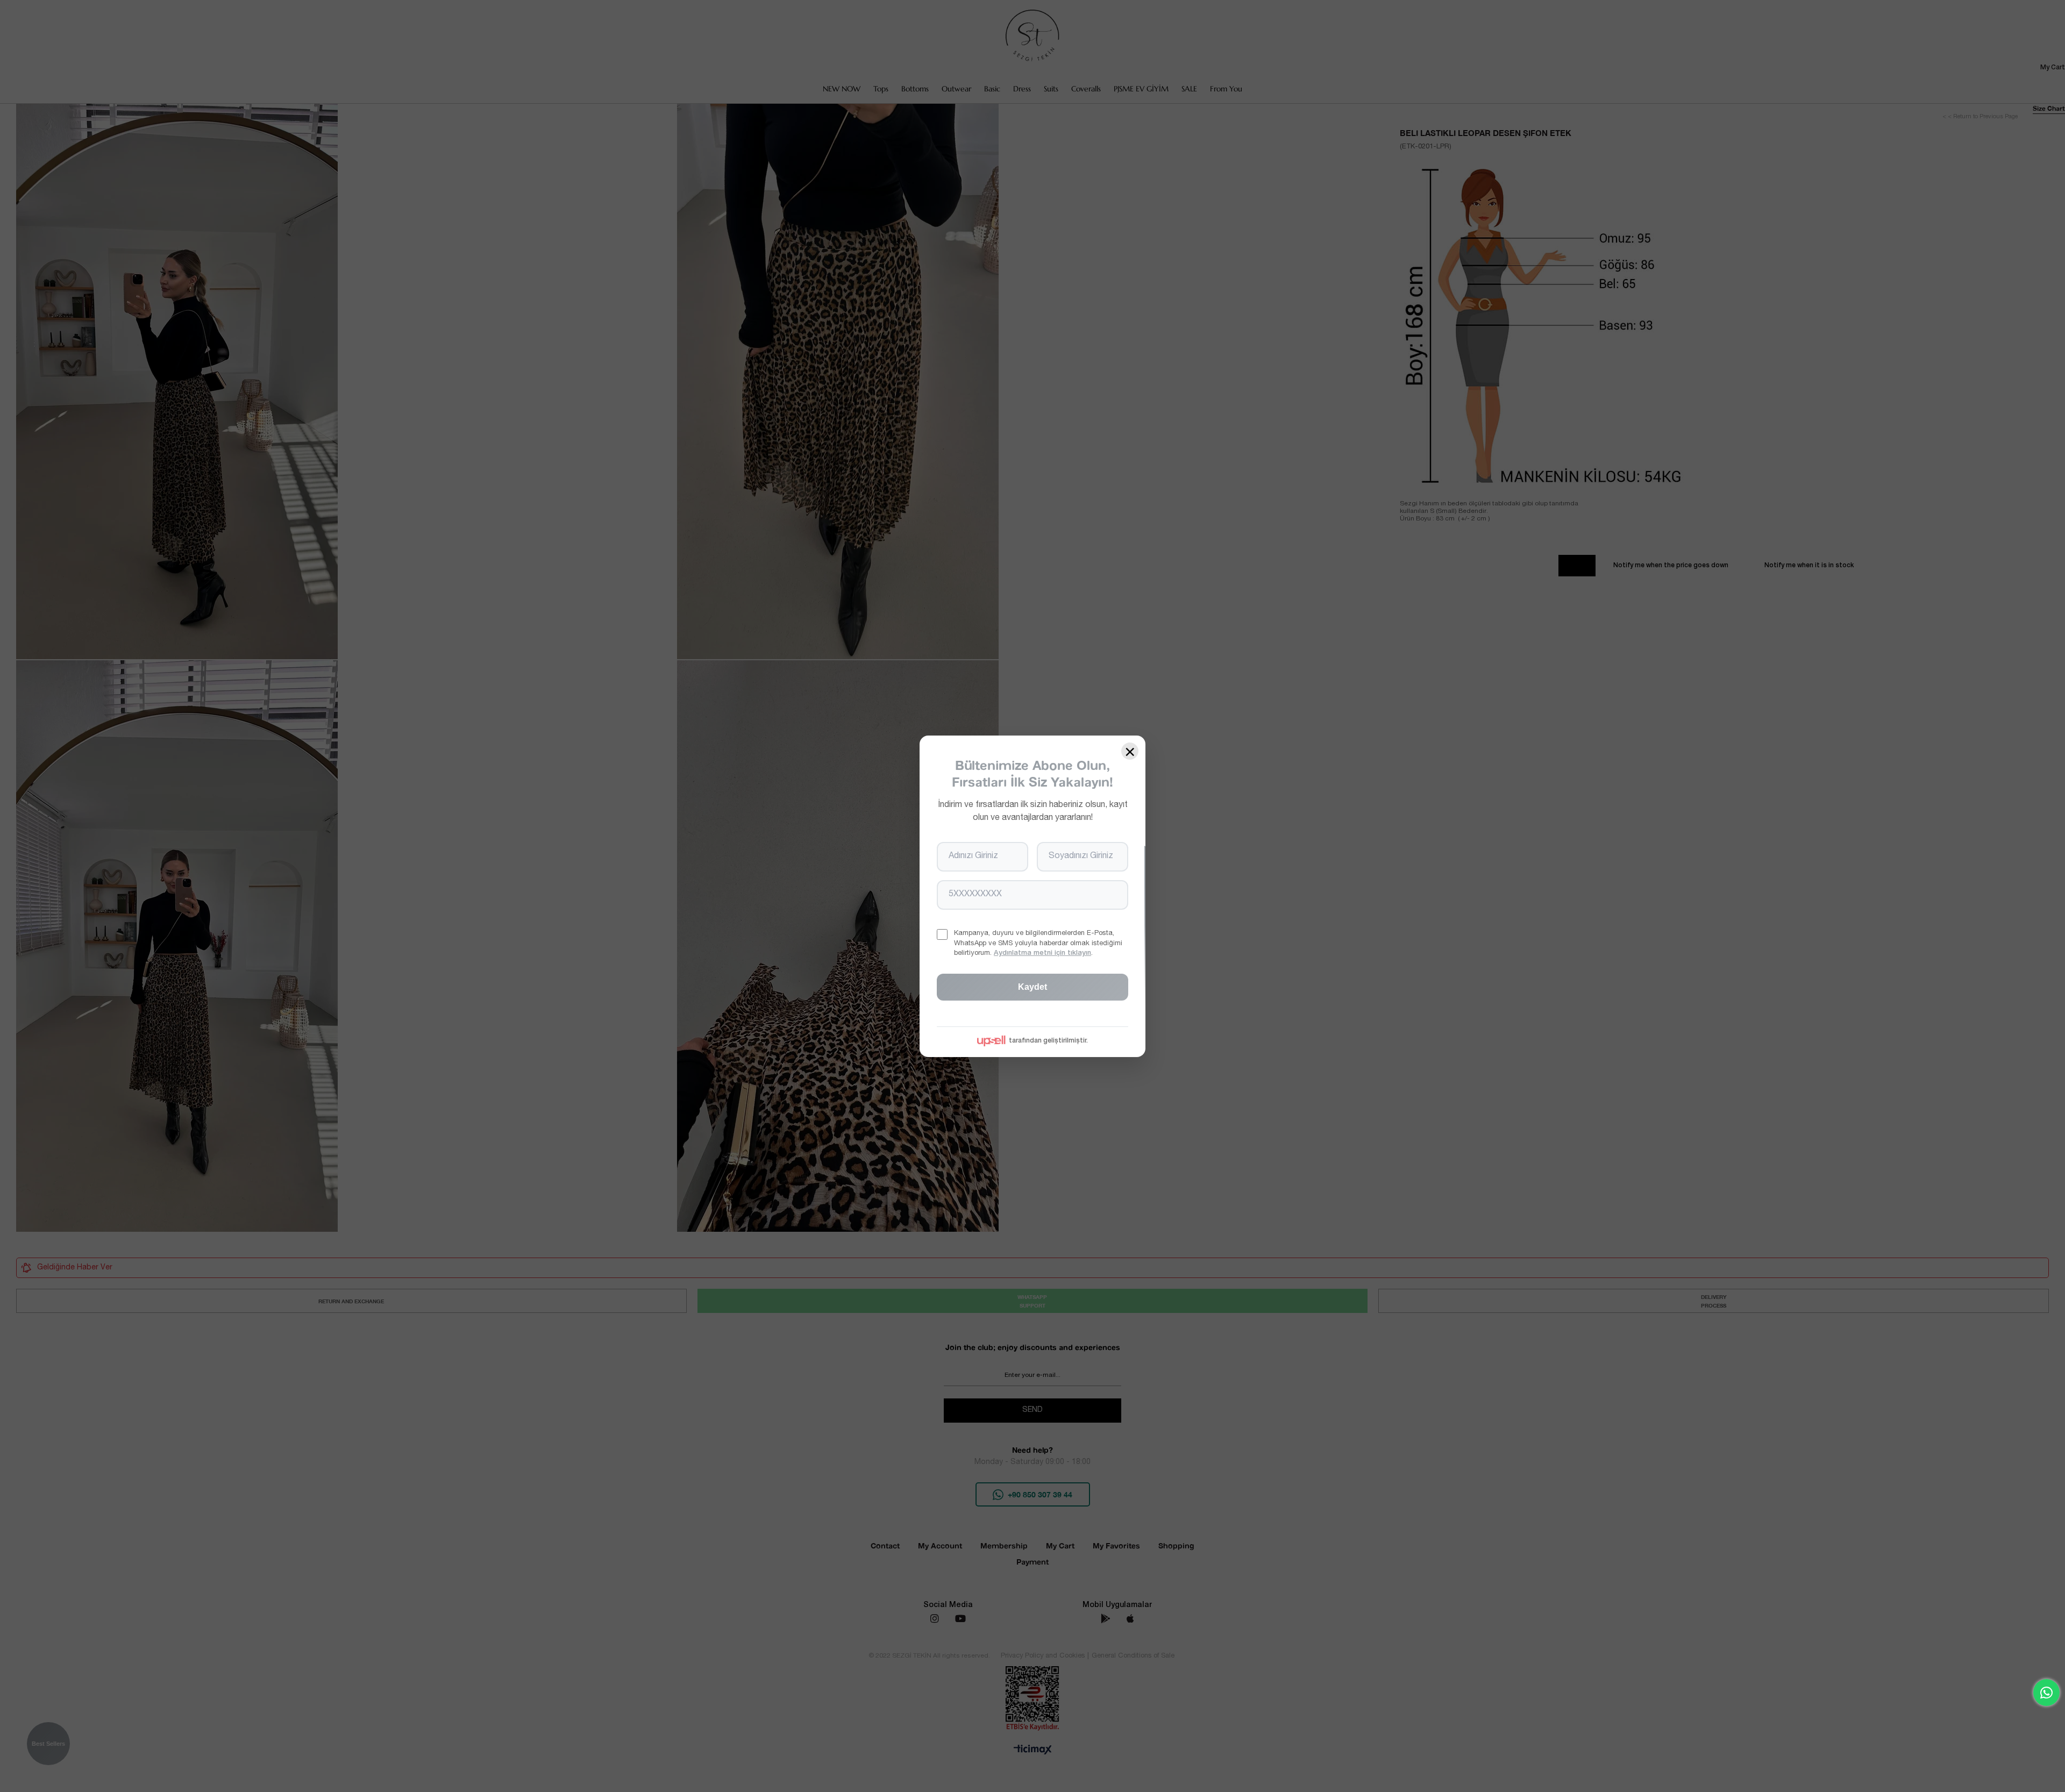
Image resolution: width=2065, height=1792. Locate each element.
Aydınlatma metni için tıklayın (1042, 953)
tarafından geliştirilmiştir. (1048, 1040)
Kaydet (1032, 986)
